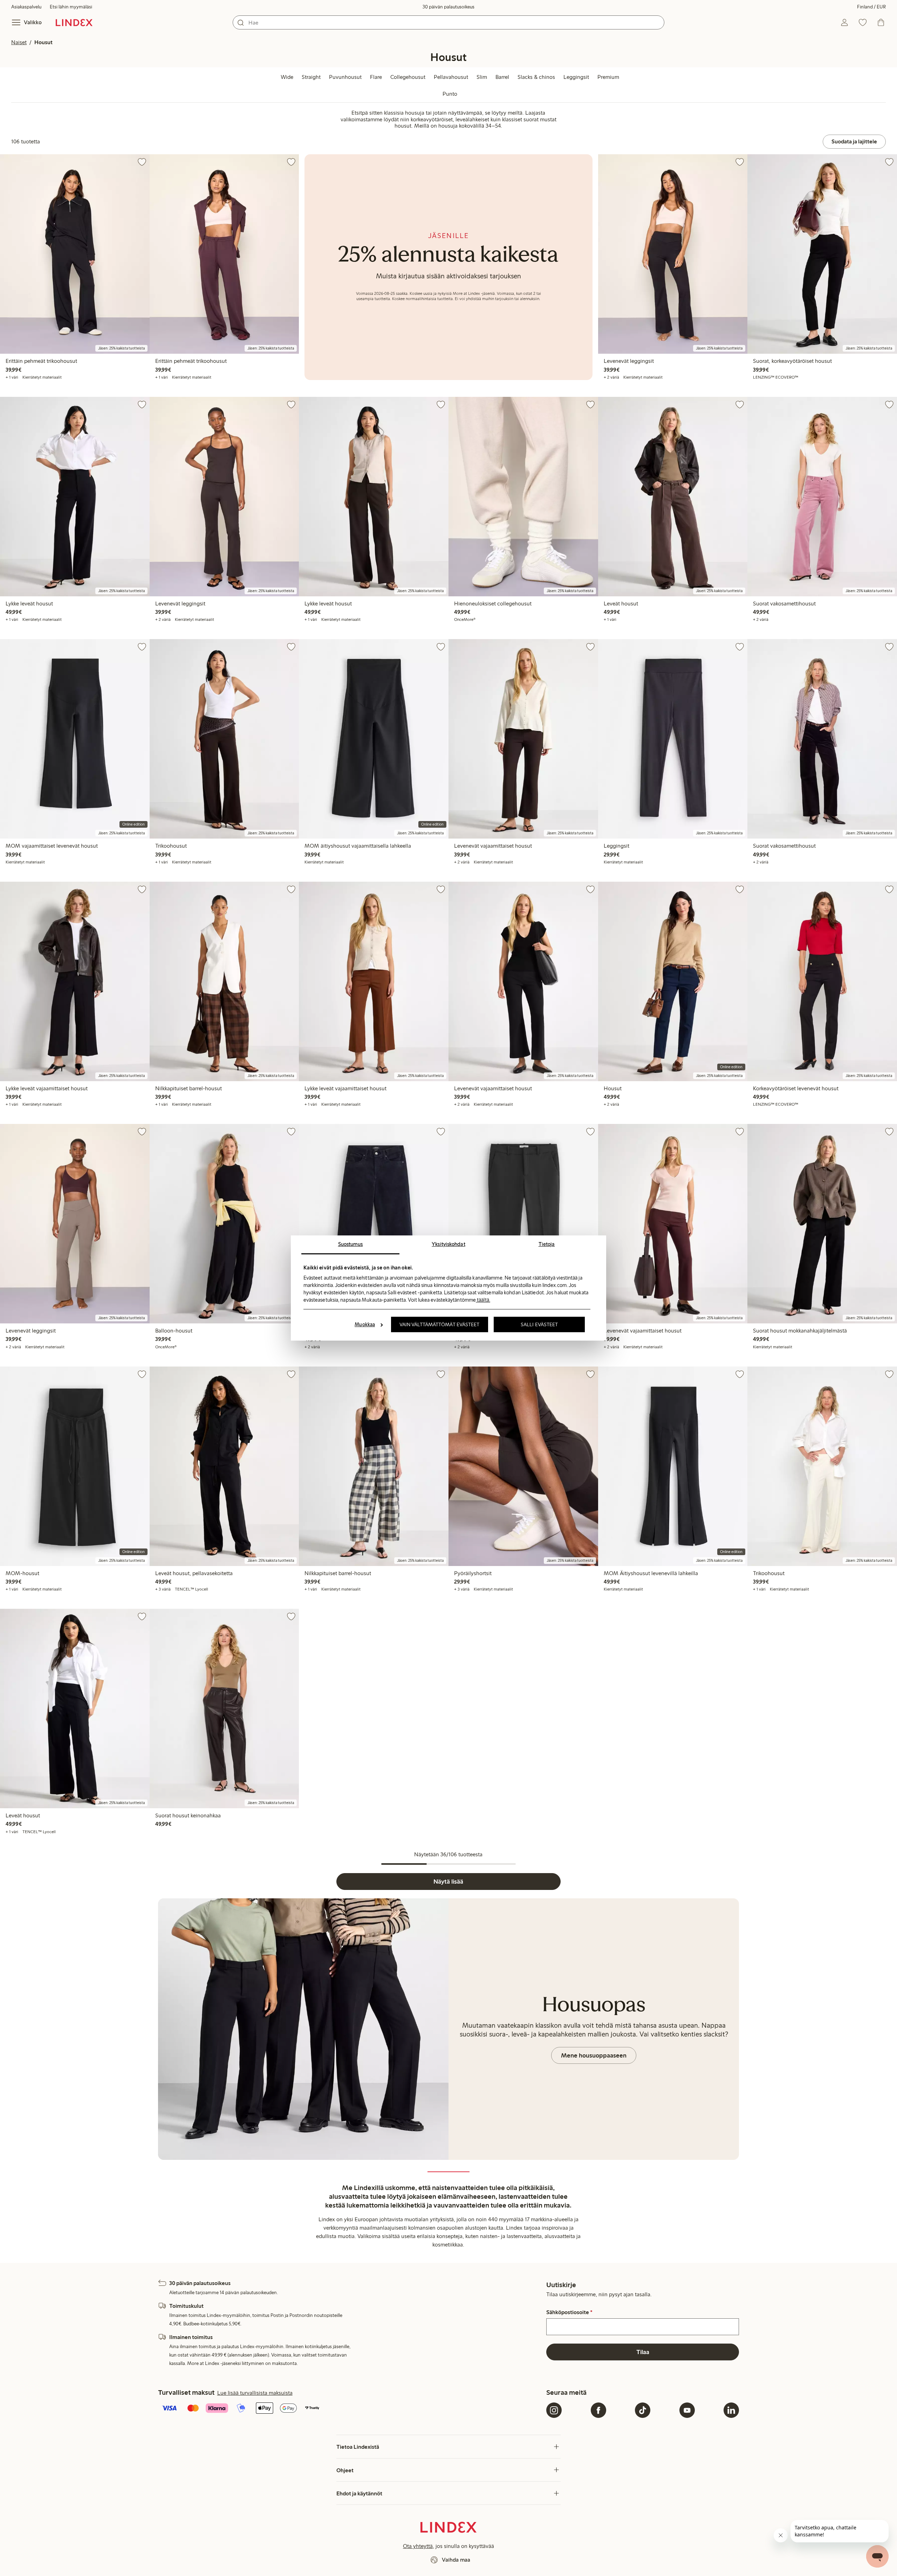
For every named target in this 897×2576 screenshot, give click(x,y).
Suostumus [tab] (351, 1244)
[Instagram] (554, 2410)
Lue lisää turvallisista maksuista (255, 2393)
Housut (43, 42)
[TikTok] (643, 2410)
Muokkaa (365, 1324)
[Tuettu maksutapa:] (351, 2409)
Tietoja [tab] (547, 1244)
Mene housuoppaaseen (594, 2055)
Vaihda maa (456, 2560)
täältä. (483, 1300)
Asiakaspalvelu (26, 7)
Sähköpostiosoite (569, 2312)
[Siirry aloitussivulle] (74, 22)
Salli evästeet (539, 1324)
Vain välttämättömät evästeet (440, 1324)
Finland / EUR (871, 7)
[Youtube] (687, 2410)
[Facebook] (598, 2410)
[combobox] (448, 22)
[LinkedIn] (731, 2410)
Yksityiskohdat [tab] (448, 1244)
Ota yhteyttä (418, 2546)
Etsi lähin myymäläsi (71, 7)
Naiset (19, 42)
